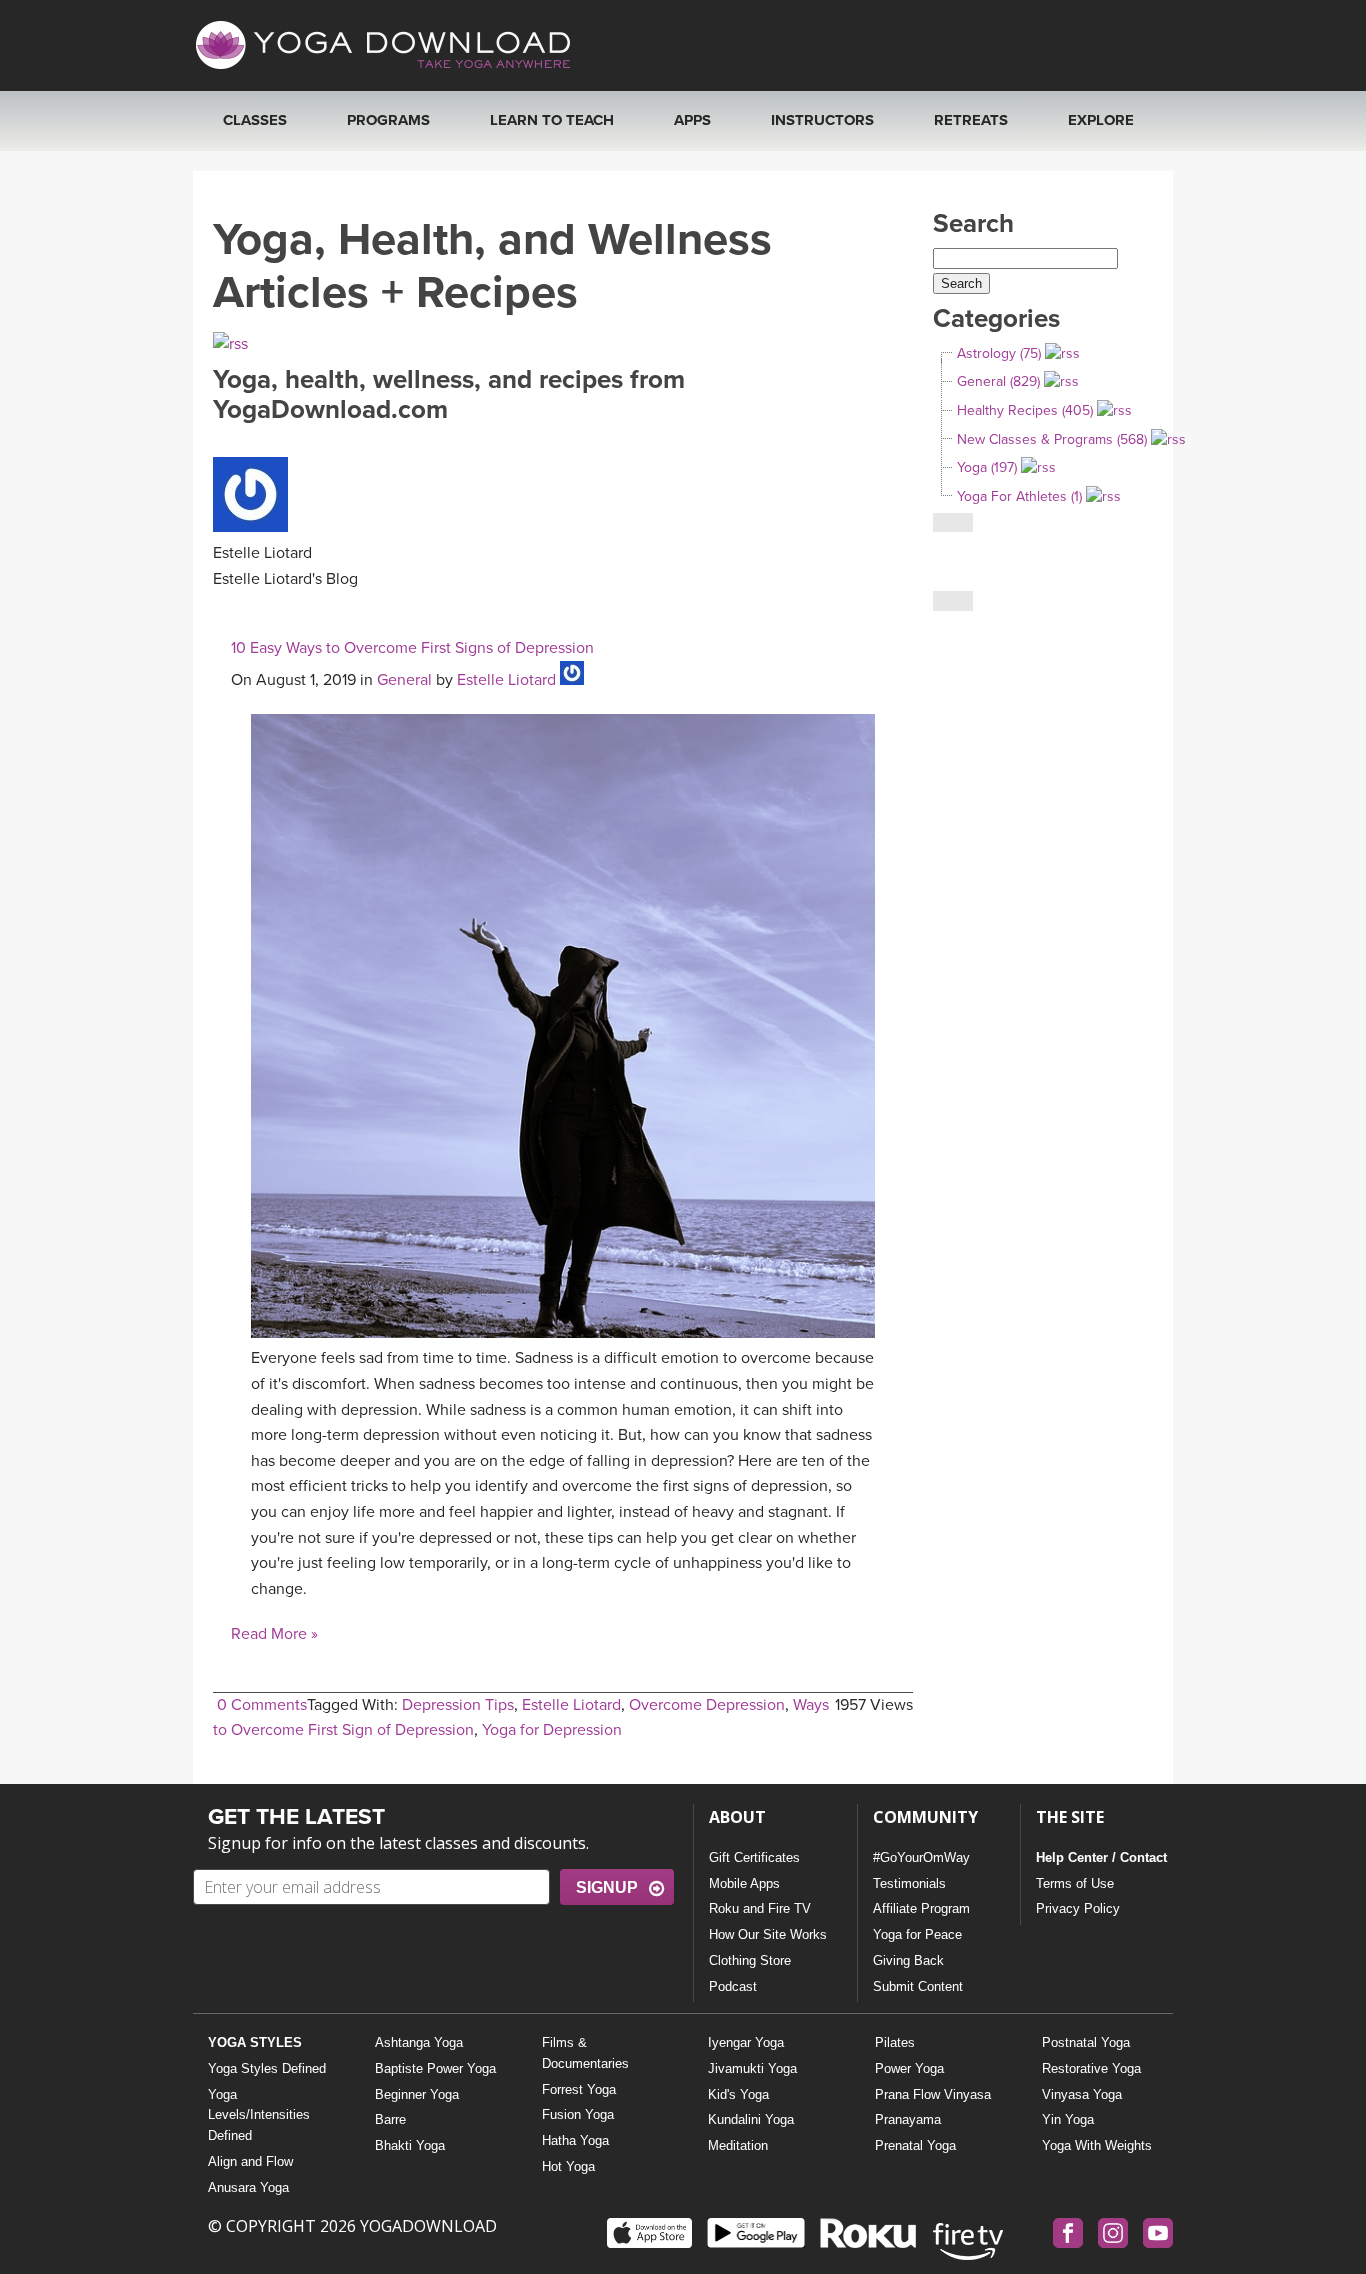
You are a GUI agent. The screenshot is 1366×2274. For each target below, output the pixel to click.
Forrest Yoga (579, 2089)
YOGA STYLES (255, 2042)
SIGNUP (607, 1887)
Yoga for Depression (552, 1730)
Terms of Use (1075, 1883)
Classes (255, 120)
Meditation (738, 2145)
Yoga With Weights (1097, 2145)
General (404, 680)
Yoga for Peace (917, 1934)
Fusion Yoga (578, 2114)
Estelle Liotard (506, 680)
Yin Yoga (1068, 2119)
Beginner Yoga (417, 2094)
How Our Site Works (768, 1934)
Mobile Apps (744, 1883)
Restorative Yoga (1091, 2068)
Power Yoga (909, 2068)
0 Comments (262, 1705)
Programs (388, 120)
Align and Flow (250, 2161)
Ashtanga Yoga (419, 2042)
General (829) (998, 381)
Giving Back (908, 1960)
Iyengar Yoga (746, 2042)
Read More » (274, 1634)
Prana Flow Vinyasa (933, 2094)
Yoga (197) (987, 467)
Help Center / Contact (1101, 1857)
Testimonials (909, 1883)
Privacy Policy (1078, 1908)
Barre (390, 2119)
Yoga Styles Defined (267, 2068)
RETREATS (971, 120)
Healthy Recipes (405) (1025, 410)
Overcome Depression (707, 1705)
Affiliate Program (921, 1908)
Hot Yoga (568, 2166)
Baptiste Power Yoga (435, 2068)
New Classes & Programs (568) (1052, 439)
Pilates (895, 2042)
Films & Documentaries (585, 2053)
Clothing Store (750, 1960)
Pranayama (908, 2119)
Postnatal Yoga (1086, 2042)
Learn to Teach (552, 120)
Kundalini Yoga (751, 2119)
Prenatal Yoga (915, 2145)
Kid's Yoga (738, 2094)
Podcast (733, 1986)
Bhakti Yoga (410, 2145)
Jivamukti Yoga (752, 2068)
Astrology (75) (999, 353)
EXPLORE (1101, 120)
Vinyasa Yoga (1082, 2094)
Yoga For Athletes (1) (1019, 496)
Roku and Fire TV (760, 1908)
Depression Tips (458, 1705)
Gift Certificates (754, 1857)
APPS (692, 120)
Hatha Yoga (575, 2140)
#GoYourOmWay (921, 1857)
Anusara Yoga (248, 2187)
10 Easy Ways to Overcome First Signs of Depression (412, 648)
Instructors (822, 120)
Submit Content (918, 1986)
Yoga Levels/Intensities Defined (259, 2115)
